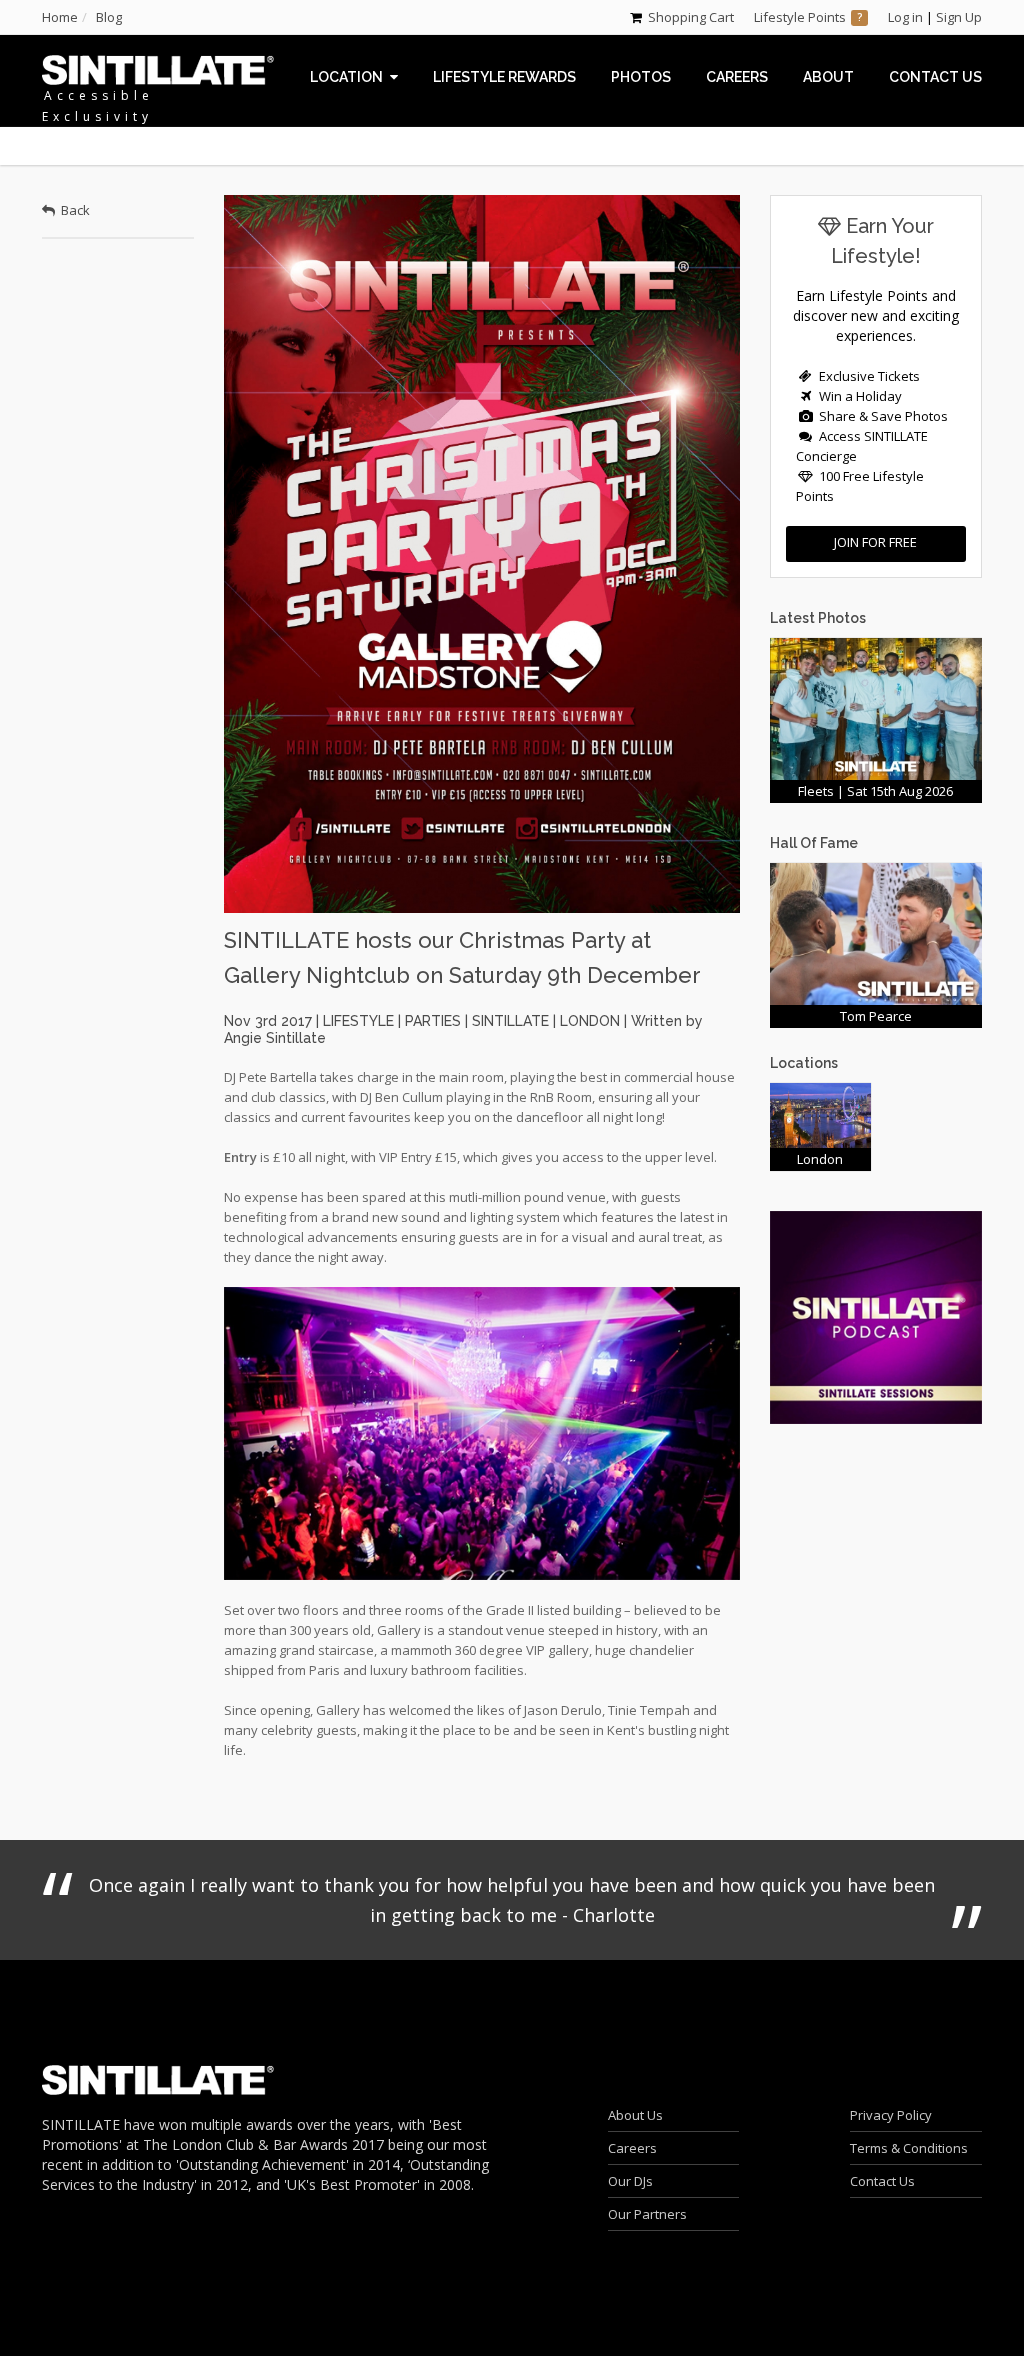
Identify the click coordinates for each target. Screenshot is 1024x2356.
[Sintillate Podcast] (876, 1316)
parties (433, 1021)
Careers (632, 2148)
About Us (635, 2115)
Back (72, 210)
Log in (905, 17)
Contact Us (882, 2181)
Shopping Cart (691, 17)
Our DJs (630, 2181)
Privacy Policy (891, 2115)
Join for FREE (875, 542)
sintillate (510, 1021)
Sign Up (959, 17)
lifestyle (358, 1021)
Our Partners (647, 2214)
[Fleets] (876, 707)
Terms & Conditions (909, 2148)
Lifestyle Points (800, 17)
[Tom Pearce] (876, 932)
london (590, 1021)
